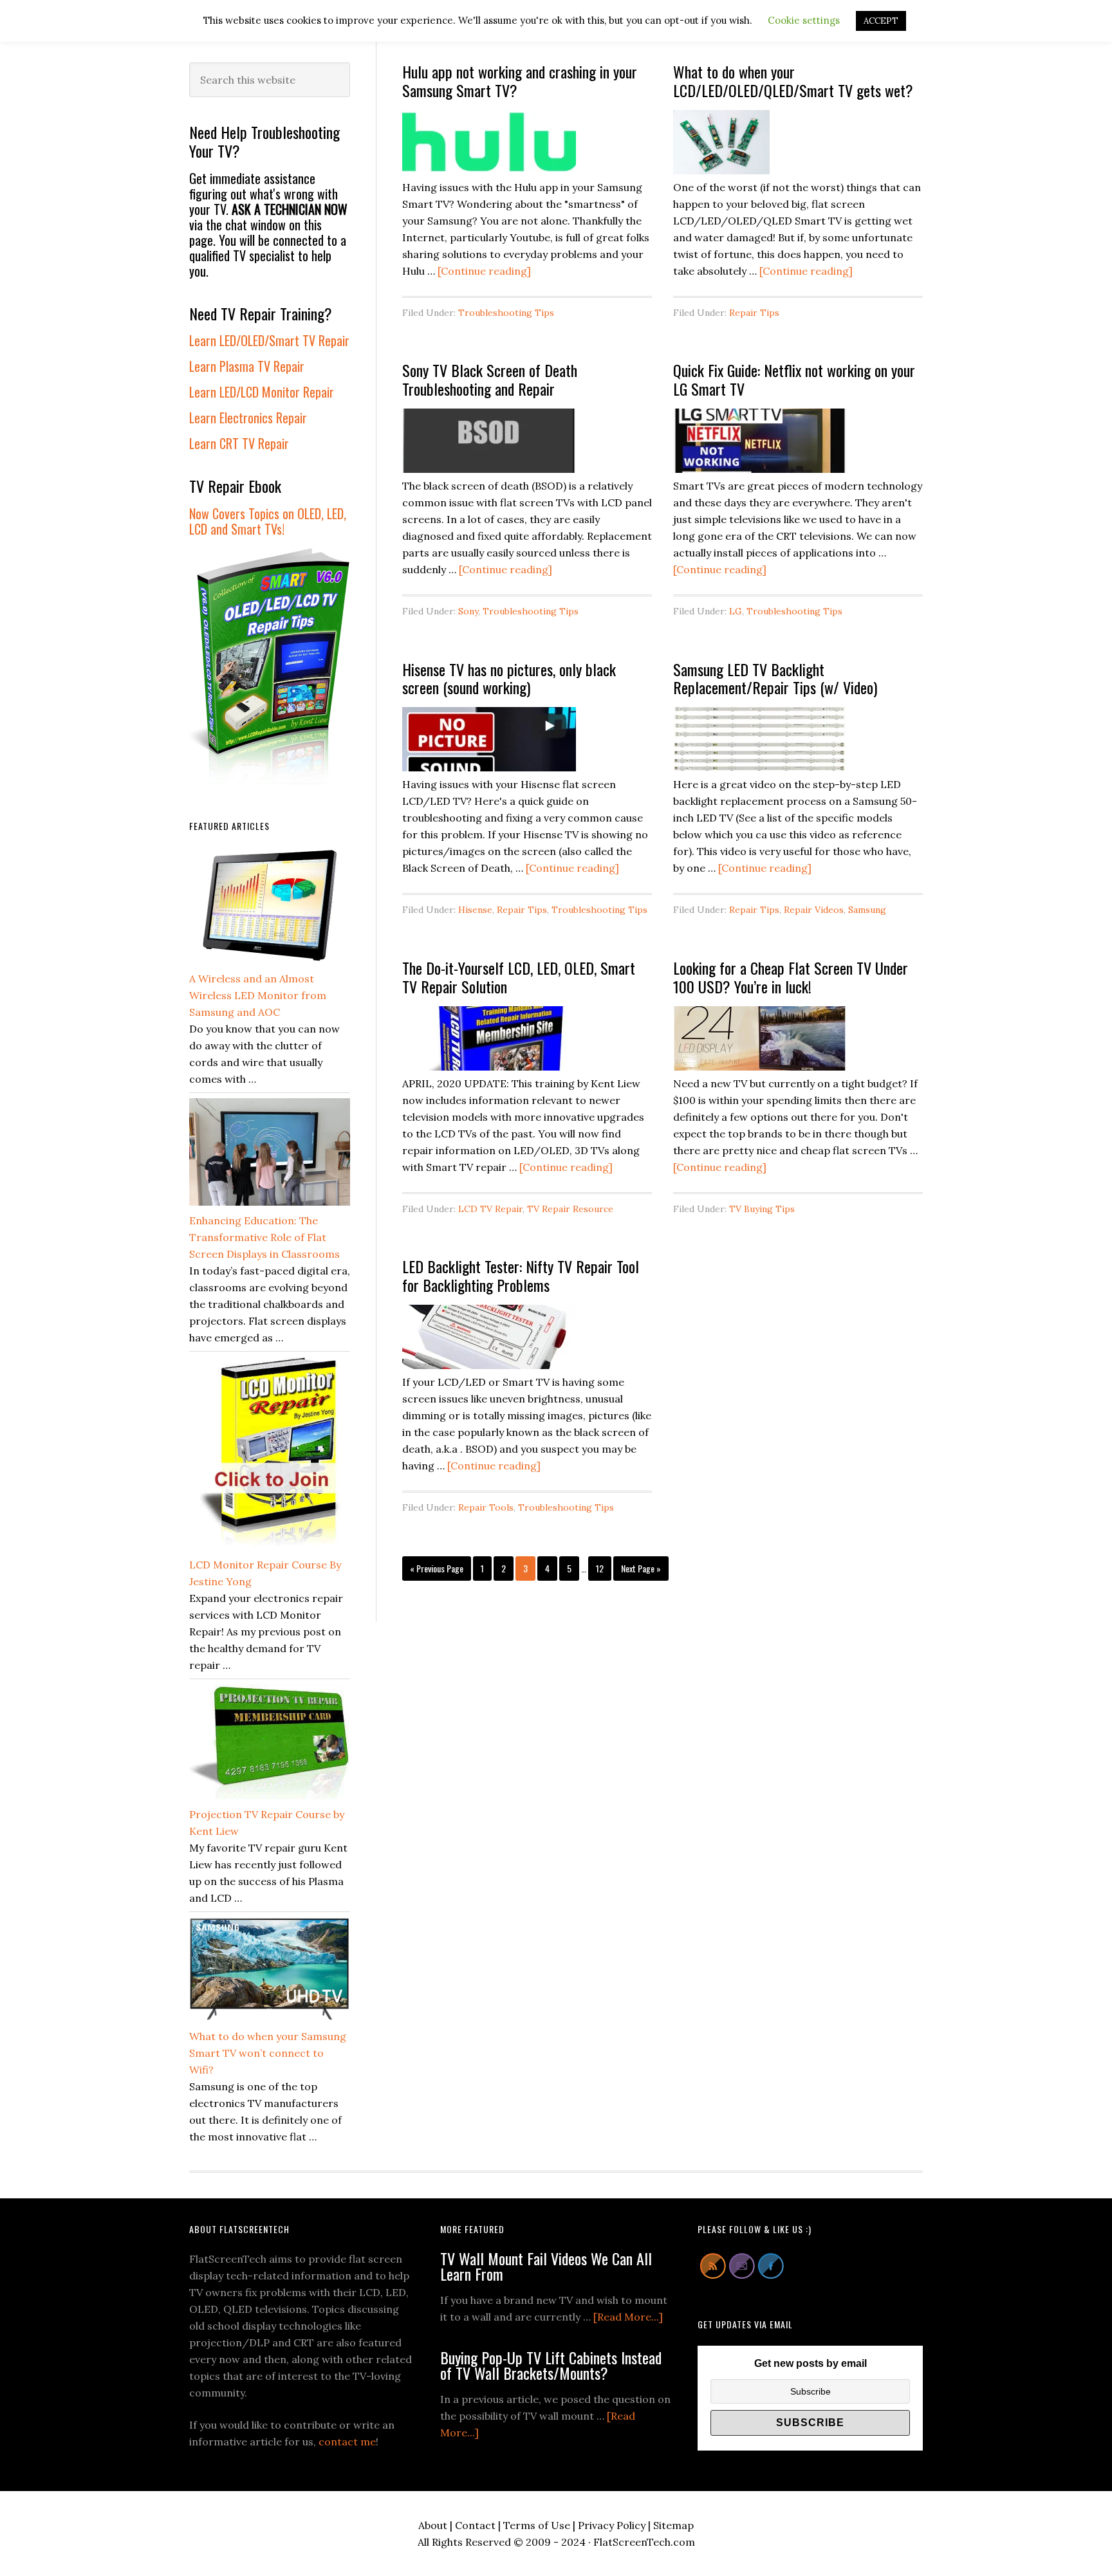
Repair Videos (814, 910)
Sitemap (673, 2525)
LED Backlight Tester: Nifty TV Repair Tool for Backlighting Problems (521, 1275)
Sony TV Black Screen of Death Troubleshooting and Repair (490, 379)
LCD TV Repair (490, 1209)
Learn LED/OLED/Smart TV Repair (269, 340)
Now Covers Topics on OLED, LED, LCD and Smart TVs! (268, 521)
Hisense (475, 910)
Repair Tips (754, 313)
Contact (475, 2525)
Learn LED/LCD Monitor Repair (262, 392)
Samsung (867, 910)
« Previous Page (437, 1571)
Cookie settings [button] (804, 20)
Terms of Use (537, 2525)
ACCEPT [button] (881, 21)
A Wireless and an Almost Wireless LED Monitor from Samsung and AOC (258, 995)
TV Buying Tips (762, 1209)
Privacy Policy (612, 2525)
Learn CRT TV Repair (239, 443)
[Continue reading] (484, 271)
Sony (468, 611)
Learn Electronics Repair (248, 418)
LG (736, 611)
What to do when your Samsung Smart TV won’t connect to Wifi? (268, 2053)
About (433, 2525)
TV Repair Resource (570, 1209)
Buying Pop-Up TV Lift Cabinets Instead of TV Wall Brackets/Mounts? (551, 2365)
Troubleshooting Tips (506, 313)
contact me (347, 2442)
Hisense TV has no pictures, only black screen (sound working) (509, 678)
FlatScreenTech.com (644, 2542)
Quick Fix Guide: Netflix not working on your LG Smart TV (794, 379)
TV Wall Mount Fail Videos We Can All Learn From (546, 2266)
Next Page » (641, 1571)
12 (603, 1568)
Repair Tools (486, 1507)
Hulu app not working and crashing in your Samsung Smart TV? (520, 81)
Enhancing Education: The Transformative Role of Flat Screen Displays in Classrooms (264, 1237)
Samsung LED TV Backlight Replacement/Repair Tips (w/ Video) (775, 678)
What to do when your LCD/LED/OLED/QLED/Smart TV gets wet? (793, 81)
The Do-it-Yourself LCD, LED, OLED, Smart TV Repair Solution (519, 977)
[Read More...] (628, 2317)
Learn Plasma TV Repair (247, 366)
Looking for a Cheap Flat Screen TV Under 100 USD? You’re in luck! (791, 977)
